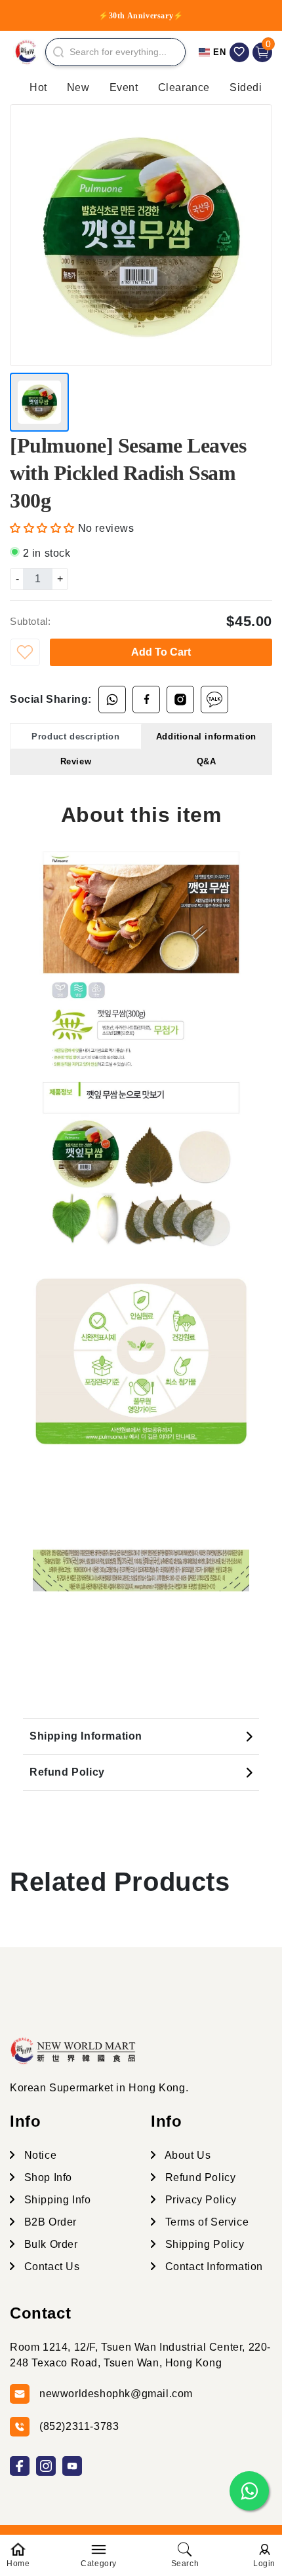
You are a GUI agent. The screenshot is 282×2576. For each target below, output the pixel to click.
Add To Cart (161, 652)
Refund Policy (67, 1772)
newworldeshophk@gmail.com (116, 2394)
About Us (186, 2155)
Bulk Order (50, 2244)
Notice (39, 2155)
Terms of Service (205, 2222)
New (78, 87)
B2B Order (49, 2222)
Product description (75, 737)
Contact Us (50, 2267)
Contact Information (212, 2267)
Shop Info (47, 2177)
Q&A (207, 761)
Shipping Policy (203, 2244)
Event (124, 87)
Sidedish (252, 87)
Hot (38, 87)
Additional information (206, 737)
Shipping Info (56, 2200)
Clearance (184, 87)
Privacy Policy (199, 2200)
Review (76, 761)
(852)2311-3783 (79, 2426)
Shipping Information (86, 1736)
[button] (44, 528)
